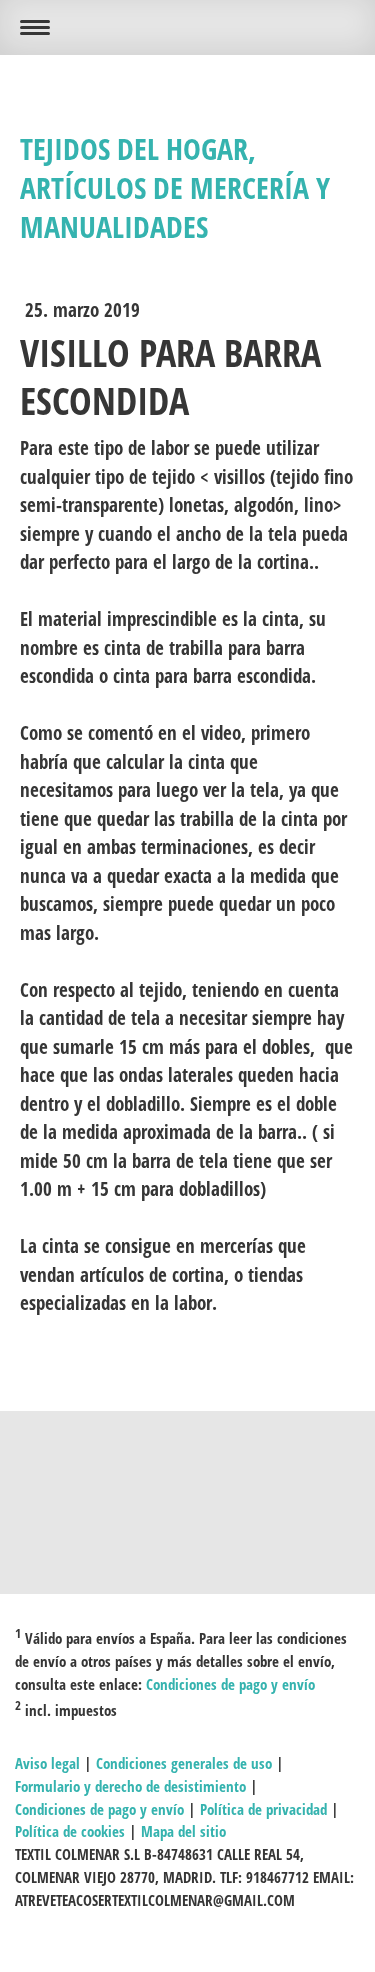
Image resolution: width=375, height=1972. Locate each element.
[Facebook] (188, 1479)
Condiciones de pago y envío (230, 1684)
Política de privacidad (263, 1809)
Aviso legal (47, 1763)
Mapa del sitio (183, 1831)
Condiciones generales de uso (184, 1763)
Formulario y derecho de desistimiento (130, 1786)
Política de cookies (70, 1831)
